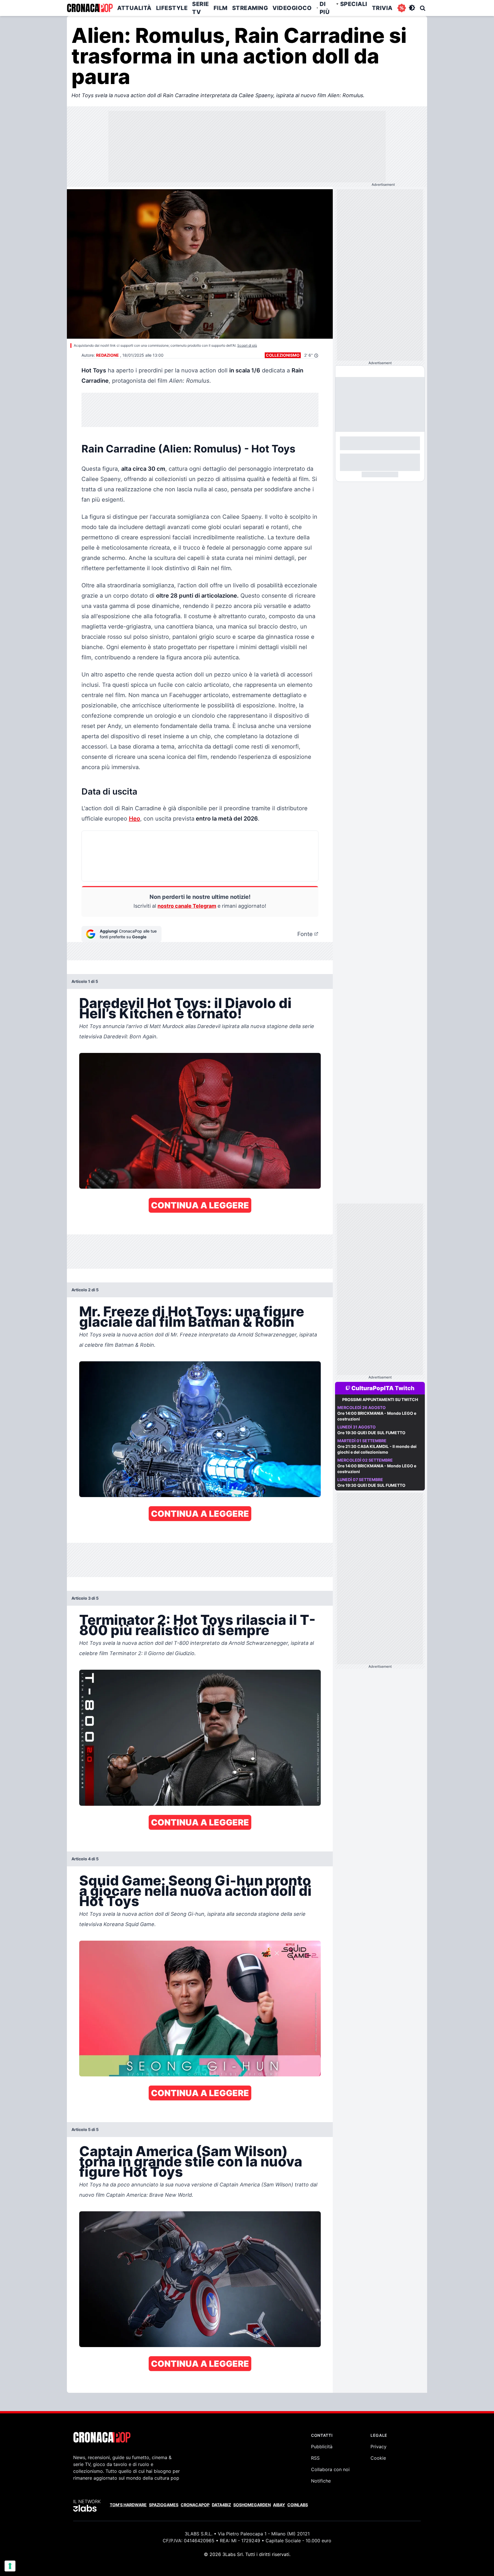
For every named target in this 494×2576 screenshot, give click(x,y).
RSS (315, 2458)
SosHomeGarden (252, 2505)
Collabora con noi (330, 2469)
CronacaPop (195, 2505)
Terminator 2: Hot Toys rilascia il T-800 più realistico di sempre (197, 1625)
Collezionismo (283, 355)
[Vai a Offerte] (402, 8)
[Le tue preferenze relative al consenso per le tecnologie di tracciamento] (10, 2566)
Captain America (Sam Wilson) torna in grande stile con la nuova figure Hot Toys (191, 2161)
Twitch (405, 1388)
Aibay (279, 2505)
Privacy (379, 2447)
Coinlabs (298, 2505)
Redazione (107, 355)
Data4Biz (221, 2505)
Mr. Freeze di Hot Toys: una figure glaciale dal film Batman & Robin (192, 1317)
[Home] (90, 8)
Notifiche (321, 2481)
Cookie (378, 2458)
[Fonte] (316, 934)
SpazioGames (164, 2505)
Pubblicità (322, 2447)
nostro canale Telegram (187, 906)
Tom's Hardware (128, 2505)
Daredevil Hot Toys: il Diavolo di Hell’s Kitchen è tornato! (185, 1008)
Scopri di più (247, 345)
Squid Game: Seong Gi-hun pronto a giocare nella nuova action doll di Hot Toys (195, 1891)
